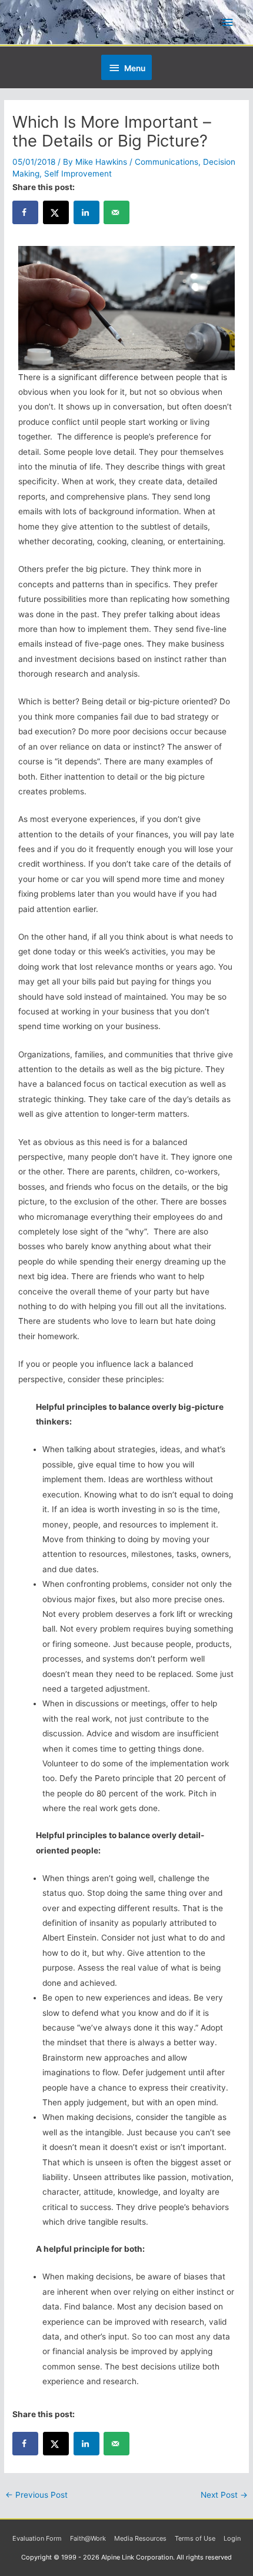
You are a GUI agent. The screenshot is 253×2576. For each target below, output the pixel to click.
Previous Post (36, 2495)
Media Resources (140, 2538)
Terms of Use (195, 2538)
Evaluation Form (37, 2538)
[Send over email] (116, 212)
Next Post (224, 2495)
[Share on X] (56, 212)
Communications (167, 162)
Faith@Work (88, 2538)
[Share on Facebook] (25, 212)
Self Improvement (78, 174)
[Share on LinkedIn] (86, 212)
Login (232, 2538)
